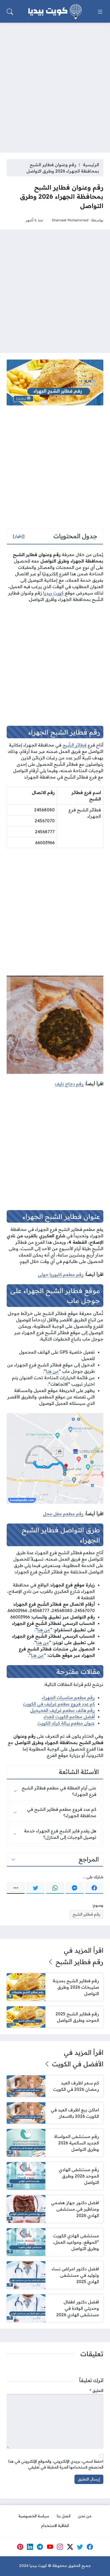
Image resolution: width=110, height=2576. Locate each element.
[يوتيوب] (50, 2547)
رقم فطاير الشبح (87, 1914)
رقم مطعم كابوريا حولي (61, 1274)
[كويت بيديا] (55, 12)
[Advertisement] (55, 84)
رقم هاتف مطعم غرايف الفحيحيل (62, 1710)
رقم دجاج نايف (69, 1084)
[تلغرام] (40, 2547)
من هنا (52, 1371)
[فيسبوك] (94, 1888)
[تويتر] (35, 1888)
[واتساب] (55, 1888)
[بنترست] (20, 2547)
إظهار (19, 536)
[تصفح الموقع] (100, 12)
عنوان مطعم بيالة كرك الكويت (66, 1723)
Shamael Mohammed (70, 220)
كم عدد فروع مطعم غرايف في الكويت (59, 1704)
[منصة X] (70, 2547)
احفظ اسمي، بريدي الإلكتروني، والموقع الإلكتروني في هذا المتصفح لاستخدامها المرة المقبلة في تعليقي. (56, 2464)
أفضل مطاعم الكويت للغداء (69, 1717)
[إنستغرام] (60, 2547)
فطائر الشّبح (74, 745)
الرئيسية (91, 165)
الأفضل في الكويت (78, 2064)
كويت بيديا (53, 593)
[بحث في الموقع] (10, 12)
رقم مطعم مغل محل (63, 1514)
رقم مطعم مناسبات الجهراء (68, 1697)
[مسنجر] (74, 1888)
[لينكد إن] (30, 2547)
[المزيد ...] (16, 1888)
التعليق (97, 2391)
